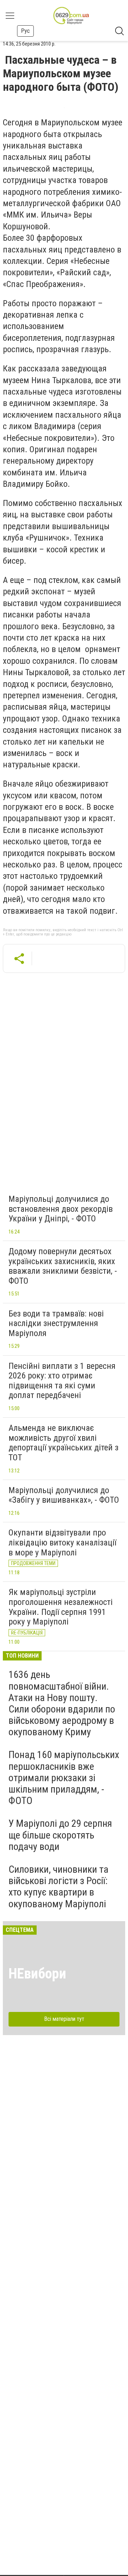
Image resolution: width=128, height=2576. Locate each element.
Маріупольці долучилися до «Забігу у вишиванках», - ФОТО (64, 1495)
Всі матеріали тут (64, 2019)
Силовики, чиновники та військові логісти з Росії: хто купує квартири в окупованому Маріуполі (58, 1887)
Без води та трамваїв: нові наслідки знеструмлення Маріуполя (56, 1323)
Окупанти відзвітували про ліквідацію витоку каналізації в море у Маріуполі (62, 1542)
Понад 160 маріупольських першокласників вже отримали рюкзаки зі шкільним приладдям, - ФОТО (64, 1778)
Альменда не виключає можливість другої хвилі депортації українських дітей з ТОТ (63, 1443)
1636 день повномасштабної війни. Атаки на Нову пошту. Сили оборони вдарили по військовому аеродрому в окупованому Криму (62, 1703)
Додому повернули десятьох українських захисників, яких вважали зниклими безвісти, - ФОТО (63, 1266)
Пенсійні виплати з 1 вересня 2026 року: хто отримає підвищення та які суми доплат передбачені (62, 1381)
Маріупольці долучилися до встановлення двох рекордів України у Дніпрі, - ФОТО (61, 1209)
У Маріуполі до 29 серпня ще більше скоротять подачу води (60, 1835)
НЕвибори (37, 1974)
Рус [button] (25, 31)
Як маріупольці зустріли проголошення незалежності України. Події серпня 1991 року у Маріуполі (61, 1607)
